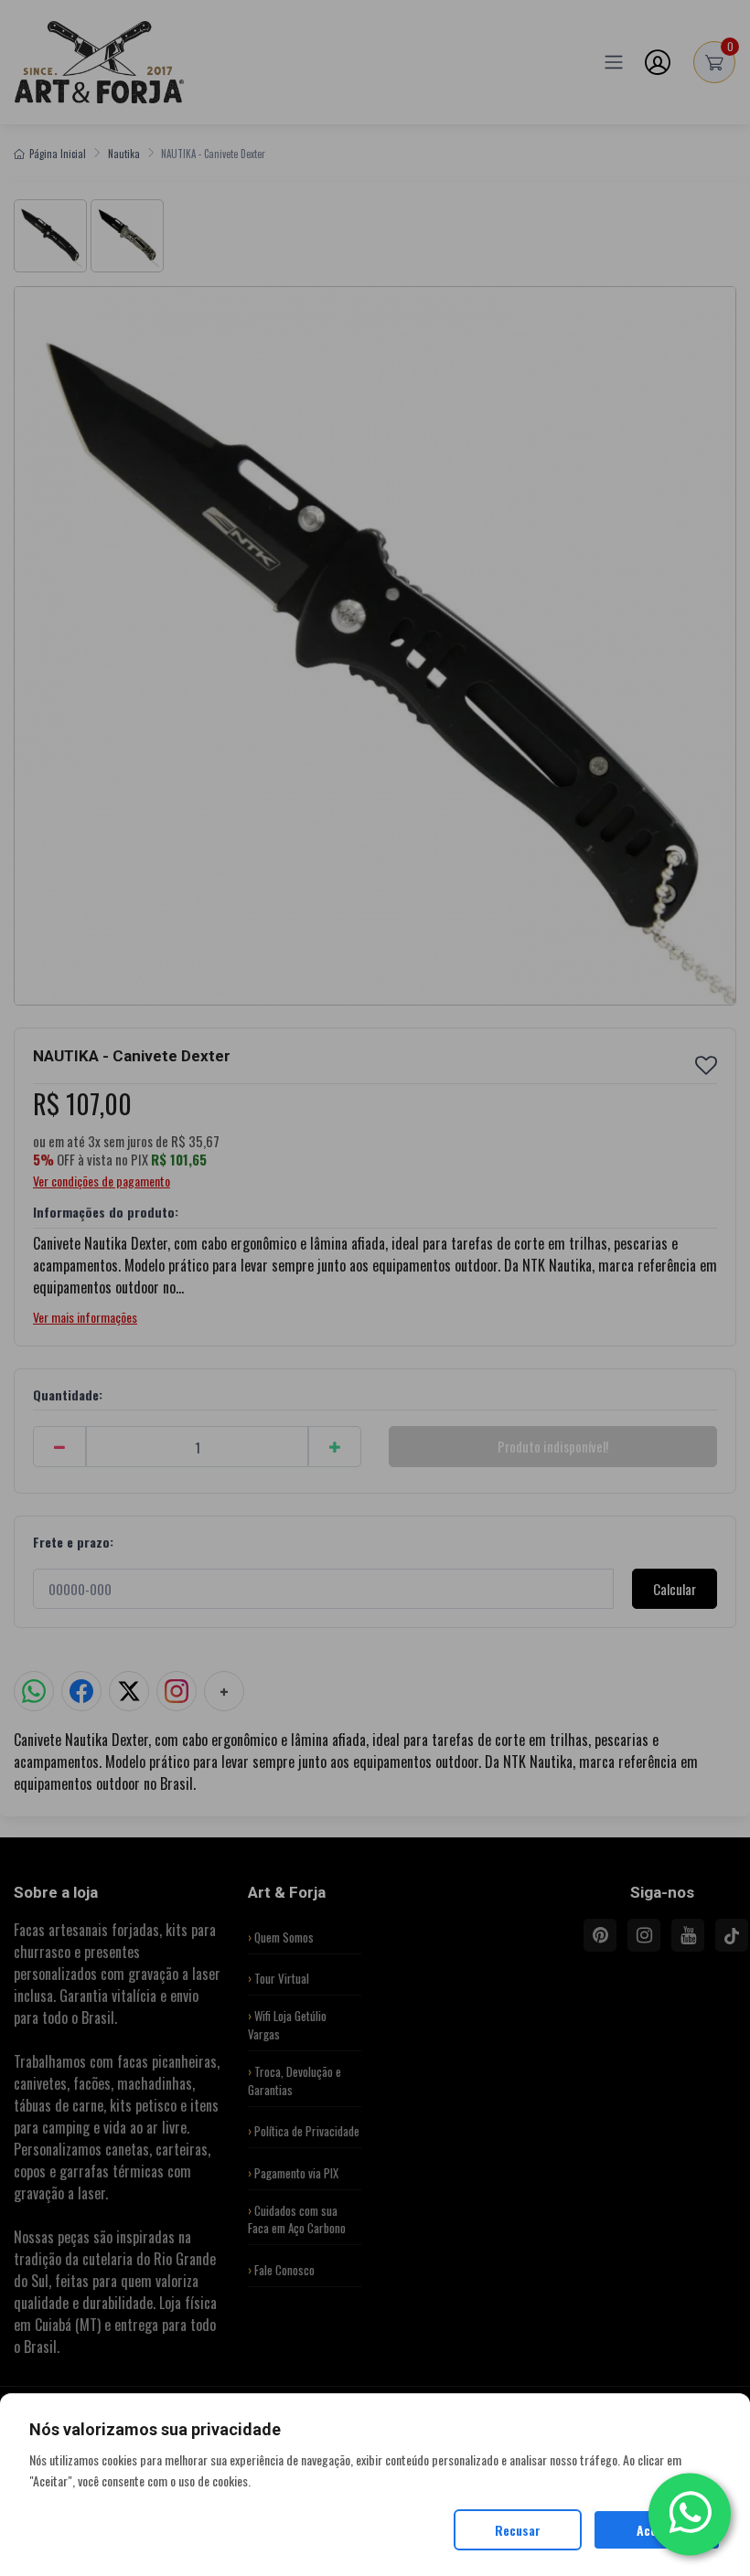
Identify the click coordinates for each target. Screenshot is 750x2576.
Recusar (518, 2530)
